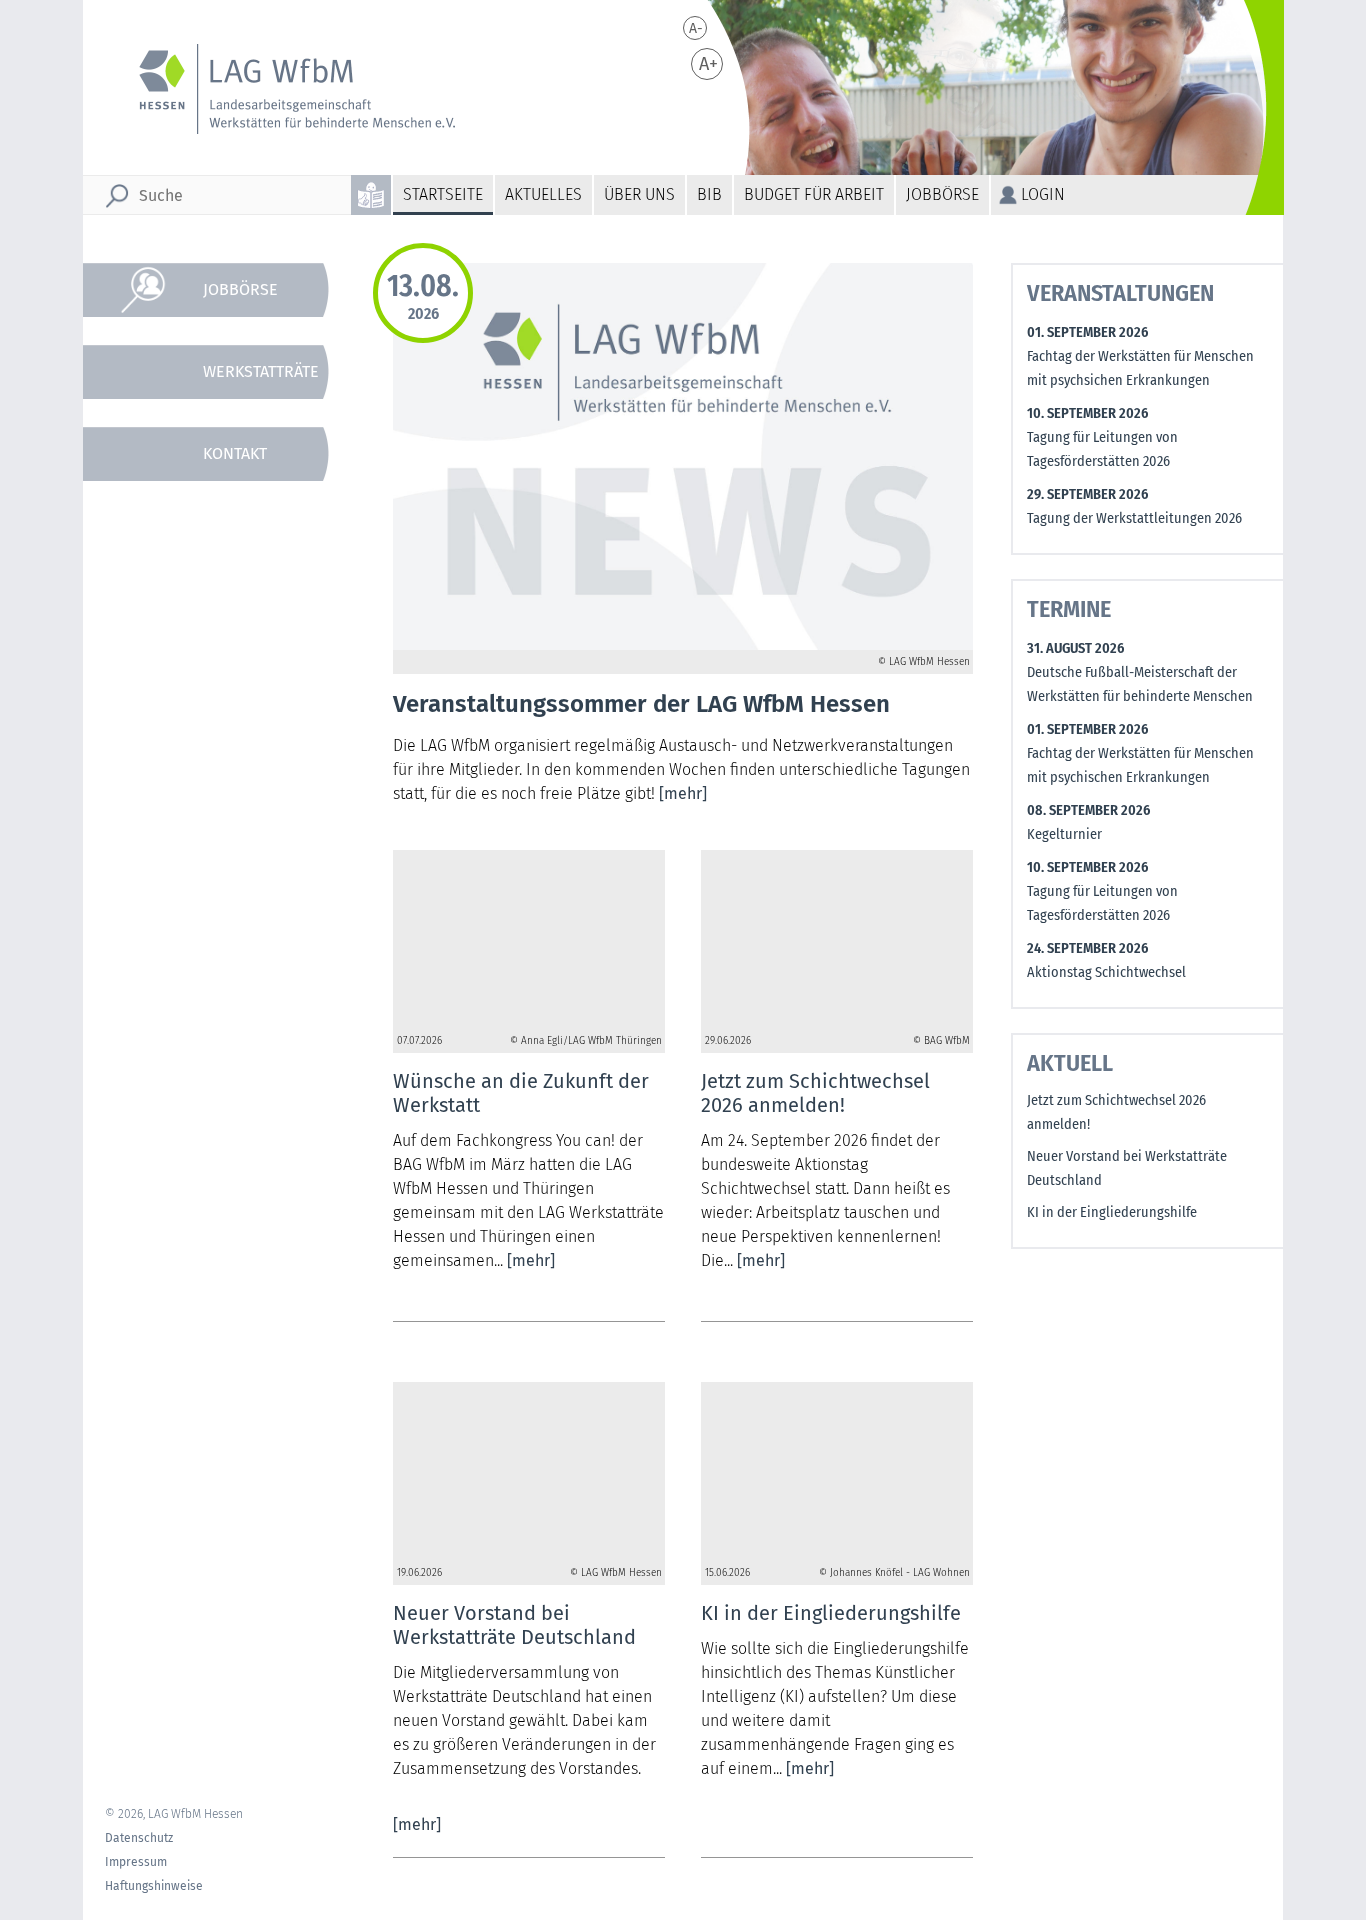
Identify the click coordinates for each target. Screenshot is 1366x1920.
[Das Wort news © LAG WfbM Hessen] (529, 1472)
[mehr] (683, 793)
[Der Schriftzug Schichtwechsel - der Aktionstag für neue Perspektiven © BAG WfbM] (837, 940)
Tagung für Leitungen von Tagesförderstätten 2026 (1102, 449)
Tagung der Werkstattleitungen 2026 (1134, 518)
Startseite (443, 194)
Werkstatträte (261, 371)
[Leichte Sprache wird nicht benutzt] (372, 195)
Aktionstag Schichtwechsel (1106, 972)
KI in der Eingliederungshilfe (1112, 1212)
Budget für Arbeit (814, 194)
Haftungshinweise (154, 1886)
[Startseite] (284, 89)
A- (696, 28)
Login (1043, 194)
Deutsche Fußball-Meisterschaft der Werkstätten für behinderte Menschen (1140, 684)
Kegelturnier (1064, 834)
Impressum (136, 1862)
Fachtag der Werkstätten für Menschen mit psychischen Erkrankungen (1140, 765)
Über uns (639, 194)
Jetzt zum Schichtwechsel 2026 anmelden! (1116, 1112)
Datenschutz (139, 1838)
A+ (708, 64)
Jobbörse (942, 194)
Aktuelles (543, 194)
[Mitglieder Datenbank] (217, 697)
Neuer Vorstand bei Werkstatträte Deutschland (1127, 1168)
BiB (709, 194)
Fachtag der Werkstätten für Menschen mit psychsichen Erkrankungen (1140, 368)
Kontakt (235, 453)
